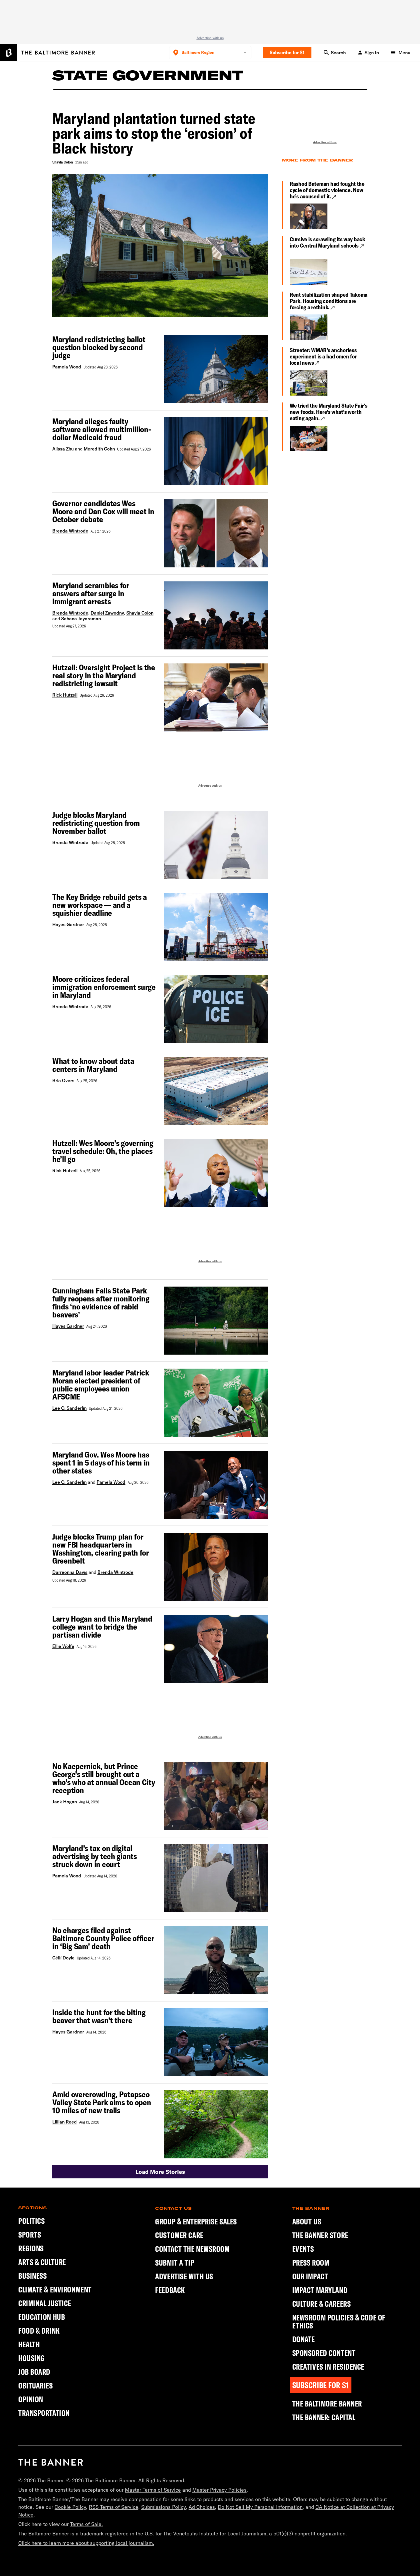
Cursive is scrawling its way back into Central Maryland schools (327, 242)
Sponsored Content (324, 2353)
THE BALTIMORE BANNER (327, 2404)
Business (32, 2276)
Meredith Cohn (99, 449)
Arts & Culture (42, 2262)
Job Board (34, 2372)
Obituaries (36, 2385)
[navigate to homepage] (47, 53)
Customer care (179, 2235)
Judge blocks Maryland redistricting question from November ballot (96, 823)
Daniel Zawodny (107, 613)
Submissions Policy (163, 2507)
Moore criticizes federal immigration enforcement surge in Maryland (104, 987)
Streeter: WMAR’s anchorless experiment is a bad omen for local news (323, 356)
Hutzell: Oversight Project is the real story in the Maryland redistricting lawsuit (104, 675)
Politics (31, 2221)
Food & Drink (39, 2331)
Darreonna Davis (70, 1572)
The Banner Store (320, 2235)
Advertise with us (210, 38)
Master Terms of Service (153, 2490)
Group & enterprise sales (196, 2222)
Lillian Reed (65, 2122)
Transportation (44, 2413)
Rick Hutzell (65, 695)
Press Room (311, 2263)
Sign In (372, 53)
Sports (30, 2235)
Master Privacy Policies (219, 2490)
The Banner (311, 2208)
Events (303, 2249)
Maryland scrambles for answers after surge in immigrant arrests (91, 593)
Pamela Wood (67, 367)
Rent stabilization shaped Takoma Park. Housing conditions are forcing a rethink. (329, 301)
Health (29, 2344)
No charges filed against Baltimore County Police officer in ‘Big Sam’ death (103, 1938)
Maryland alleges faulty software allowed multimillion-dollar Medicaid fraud (102, 429)
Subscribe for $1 (287, 52)
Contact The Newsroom (192, 2249)
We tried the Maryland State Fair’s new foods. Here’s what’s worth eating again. (328, 412)
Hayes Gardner (68, 924)
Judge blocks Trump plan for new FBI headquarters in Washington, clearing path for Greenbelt (101, 1549)
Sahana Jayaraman (81, 619)
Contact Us (173, 2208)
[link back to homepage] (51, 2462)
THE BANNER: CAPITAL (324, 2417)
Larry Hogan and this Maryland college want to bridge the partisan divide (102, 1627)
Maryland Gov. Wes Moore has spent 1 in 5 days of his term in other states (101, 1463)
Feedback (170, 2290)
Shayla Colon (63, 162)
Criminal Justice (45, 2303)
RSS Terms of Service (114, 2507)
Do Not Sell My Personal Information (260, 2507)
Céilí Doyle (63, 1958)
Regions (31, 2248)
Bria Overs (63, 1080)
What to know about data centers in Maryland (93, 1065)
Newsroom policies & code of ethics (339, 2322)
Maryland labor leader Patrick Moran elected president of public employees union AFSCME (101, 1385)
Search (338, 53)
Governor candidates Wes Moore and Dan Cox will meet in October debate (103, 511)
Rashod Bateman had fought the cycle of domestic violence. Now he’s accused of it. (327, 190)
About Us (307, 2222)
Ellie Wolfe (63, 1646)
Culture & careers (322, 2304)
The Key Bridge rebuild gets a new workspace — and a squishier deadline (100, 905)
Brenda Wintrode (70, 531)
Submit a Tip (175, 2263)
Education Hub (42, 2317)
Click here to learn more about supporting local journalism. (86, 2543)
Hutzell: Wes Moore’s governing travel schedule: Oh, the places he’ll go (103, 1151)
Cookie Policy (70, 2507)
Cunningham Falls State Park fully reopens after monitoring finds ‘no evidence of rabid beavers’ (101, 1303)
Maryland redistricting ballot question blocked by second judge (99, 347)
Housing (32, 2358)
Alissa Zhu (63, 449)
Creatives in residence (328, 2367)
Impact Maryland (320, 2290)
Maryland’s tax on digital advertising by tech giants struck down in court (95, 1856)
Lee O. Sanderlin (69, 1408)
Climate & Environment (55, 2289)
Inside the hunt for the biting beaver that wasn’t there (99, 2016)
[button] (160, 2172)
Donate (304, 2339)
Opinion (31, 2399)
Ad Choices (202, 2507)
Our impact (310, 2276)
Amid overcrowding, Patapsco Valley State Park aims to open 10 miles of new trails (102, 2102)
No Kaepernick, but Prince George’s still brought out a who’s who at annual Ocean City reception (104, 1778)
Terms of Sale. (86, 2524)
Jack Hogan (65, 1802)
